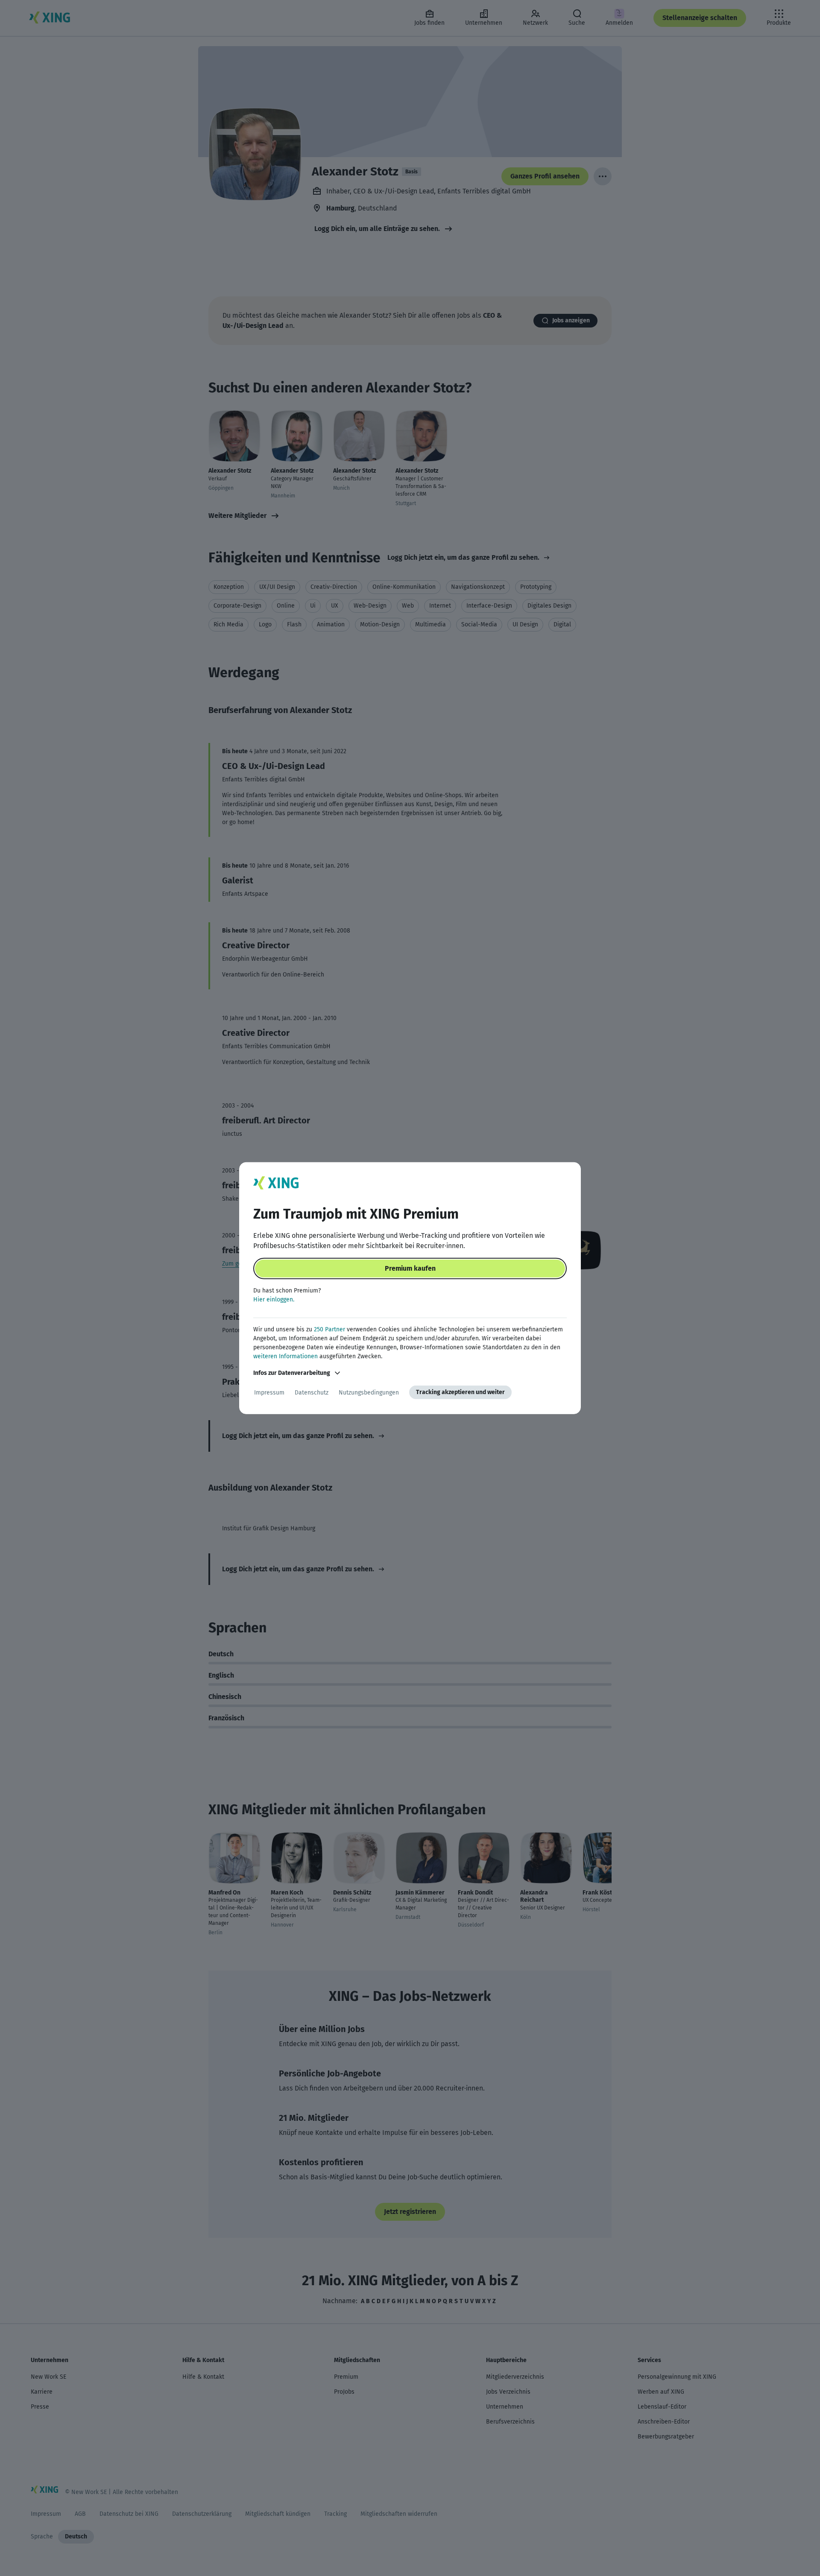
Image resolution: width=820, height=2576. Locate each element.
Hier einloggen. (274, 1300)
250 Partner (329, 1329)
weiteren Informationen (286, 1356)
